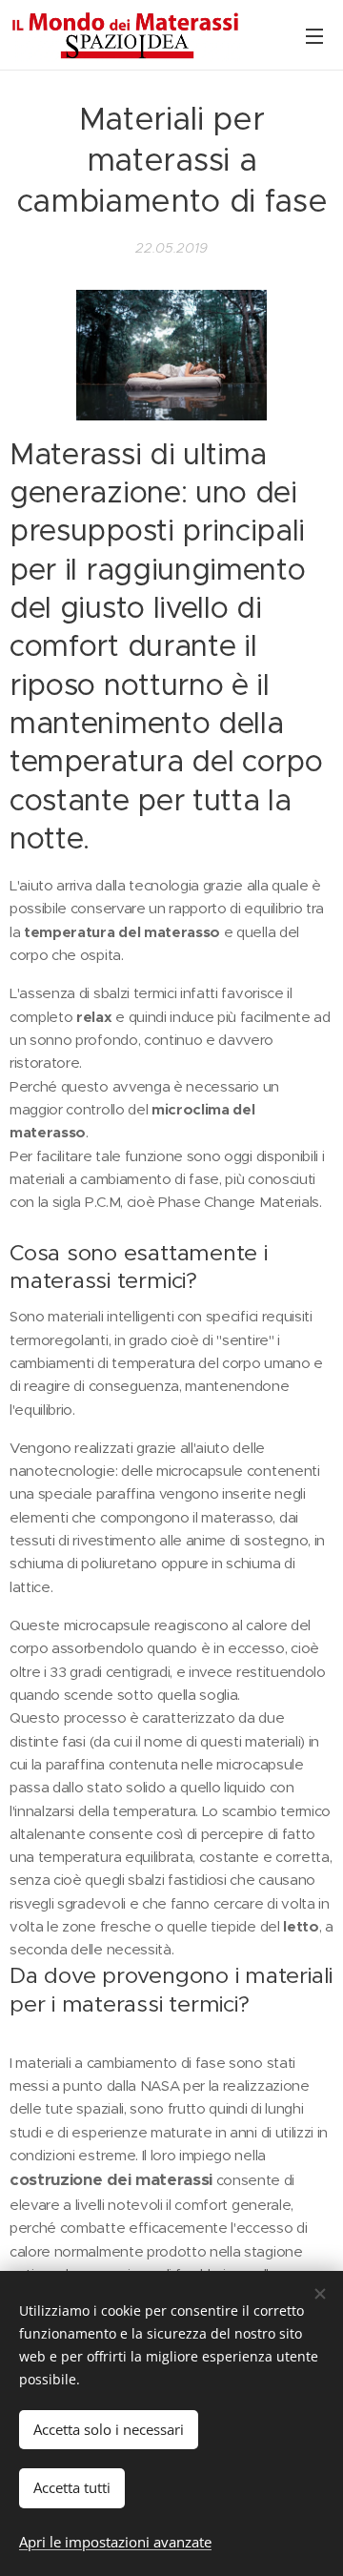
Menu (314, 35)
